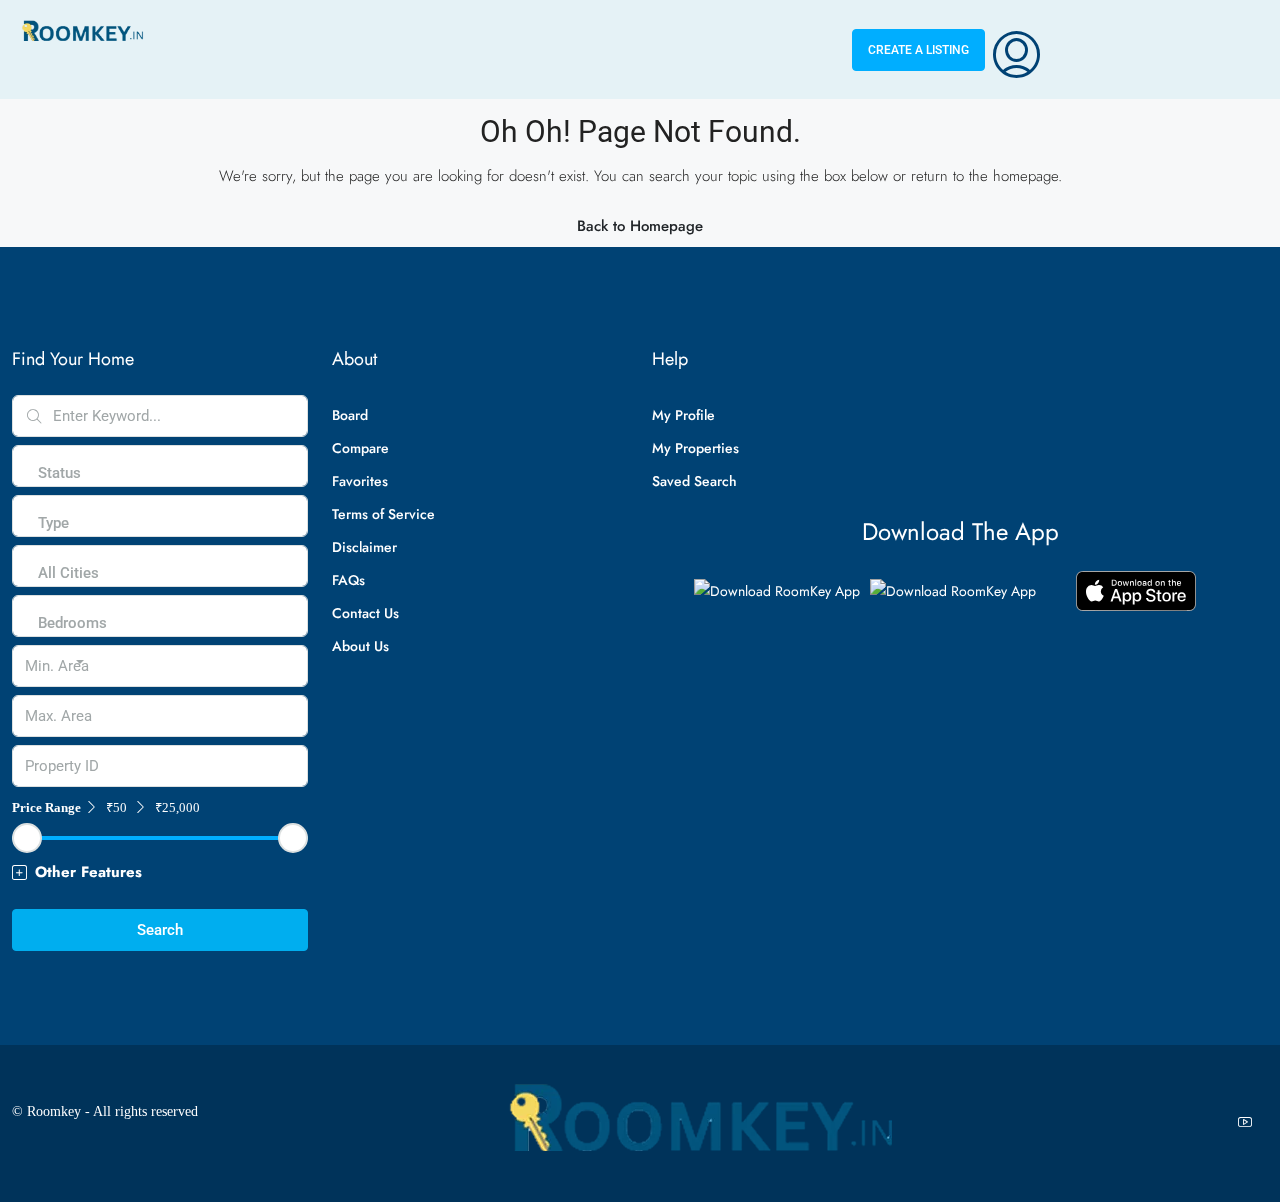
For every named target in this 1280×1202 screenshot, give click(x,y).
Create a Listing (918, 50)
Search (160, 930)
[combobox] (59, 493)
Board (350, 415)
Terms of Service (383, 514)
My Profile (683, 415)
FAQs (348, 580)
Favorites (360, 481)
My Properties (695, 448)
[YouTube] (1249, 1123)
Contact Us (365, 613)
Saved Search (694, 481)
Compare (360, 448)
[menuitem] (1016, 49)
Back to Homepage (640, 226)
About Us (360, 646)
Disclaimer (364, 547)
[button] (160, 872)
